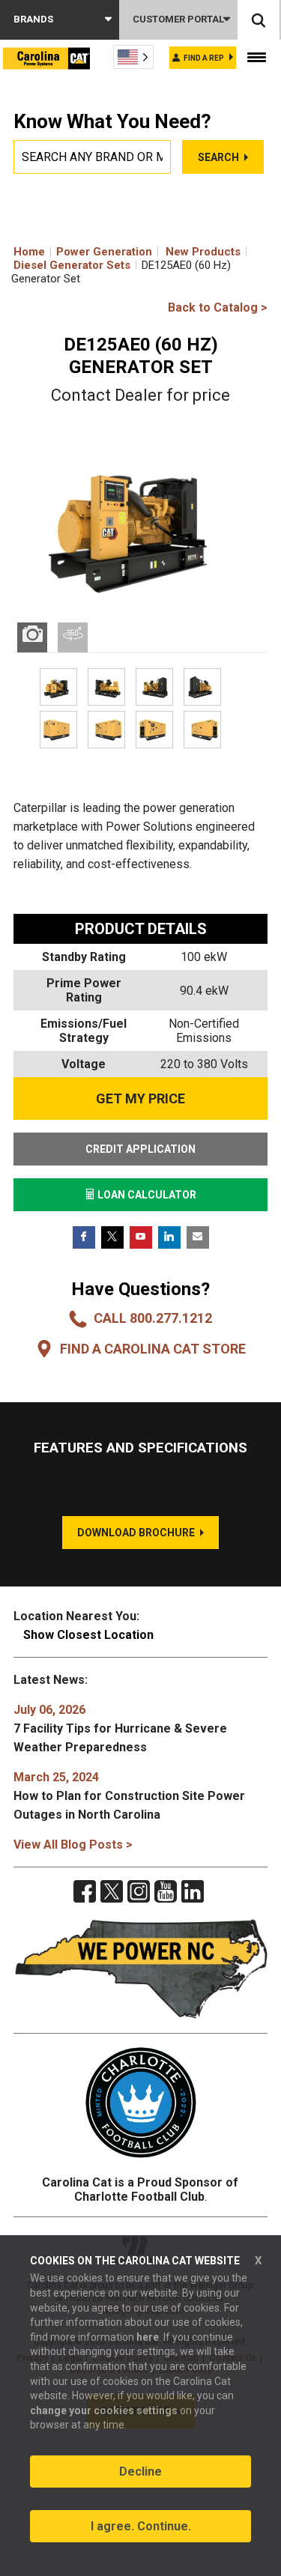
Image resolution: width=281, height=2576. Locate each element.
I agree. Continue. (141, 2526)
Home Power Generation (83, 252)
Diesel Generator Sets (72, 265)
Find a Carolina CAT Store (153, 1349)
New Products (203, 252)
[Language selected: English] (133, 57)
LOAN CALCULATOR (146, 1195)
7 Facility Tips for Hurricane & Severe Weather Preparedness (120, 1728)
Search (218, 157)
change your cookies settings (104, 2410)
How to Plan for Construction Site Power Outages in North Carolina (129, 1796)
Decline (140, 2472)
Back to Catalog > (218, 307)
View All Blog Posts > (73, 1845)
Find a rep (204, 58)
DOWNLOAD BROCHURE (136, 1533)
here (148, 2337)
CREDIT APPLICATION (140, 1149)
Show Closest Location (88, 1635)
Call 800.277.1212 (153, 1318)
